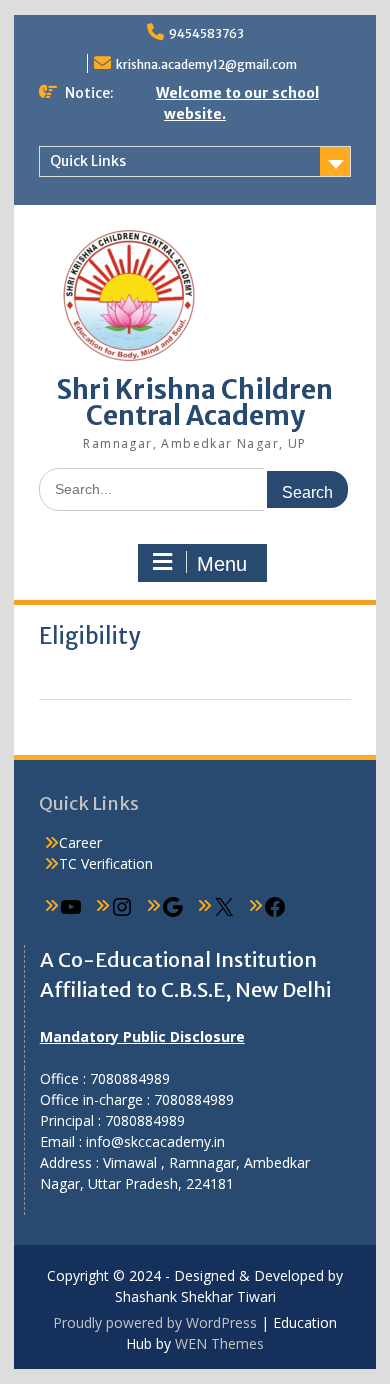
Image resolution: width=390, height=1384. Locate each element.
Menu (222, 564)
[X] (224, 913)
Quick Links (88, 161)
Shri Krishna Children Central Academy (195, 402)
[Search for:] (195, 488)
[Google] (173, 913)
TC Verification (106, 863)
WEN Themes (219, 1343)
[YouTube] (71, 913)
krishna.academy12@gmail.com (206, 64)
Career (80, 842)
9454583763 (206, 33)
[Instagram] (122, 913)
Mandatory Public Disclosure (142, 1036)
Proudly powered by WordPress (155, 1322)
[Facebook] (275, 913)
